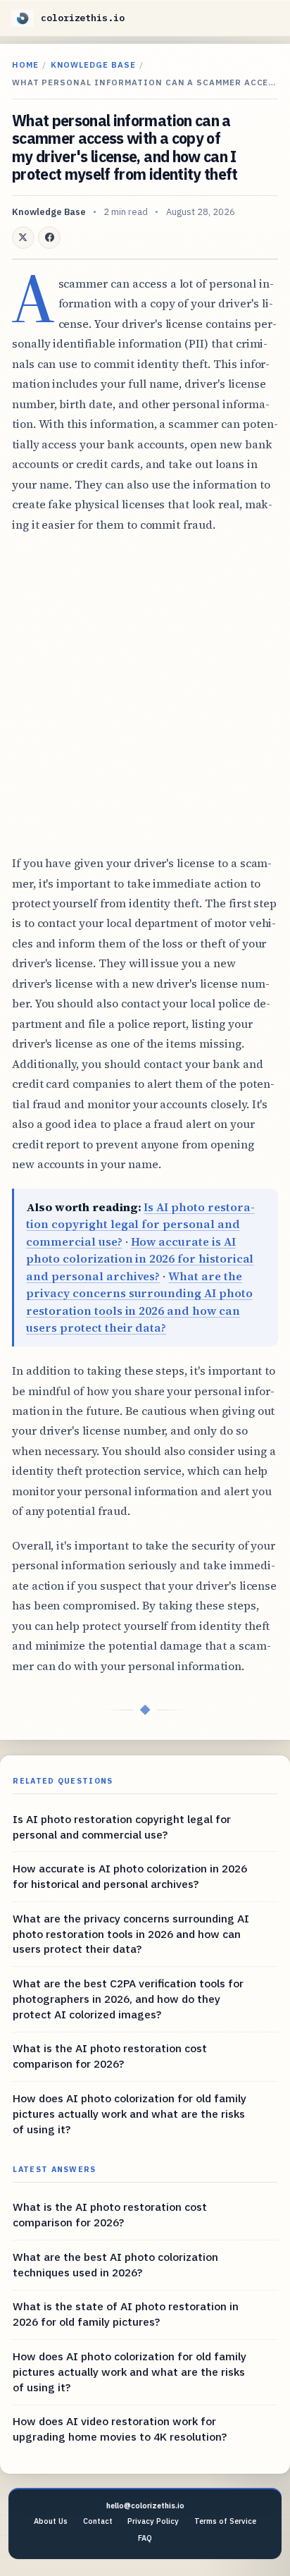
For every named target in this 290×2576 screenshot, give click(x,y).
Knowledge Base (93, 65)
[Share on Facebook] (49, 238)
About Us (51, 2521)
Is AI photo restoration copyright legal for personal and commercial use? (140, 1224)
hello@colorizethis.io (145, 2506)
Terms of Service (225, 2521)
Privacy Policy (153, 2521)
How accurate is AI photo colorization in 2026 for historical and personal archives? (140, 1259)
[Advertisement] (145, 694)
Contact (98, 2521)
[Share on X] (23, 238)
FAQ (145, 2538)
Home (25, 65)
